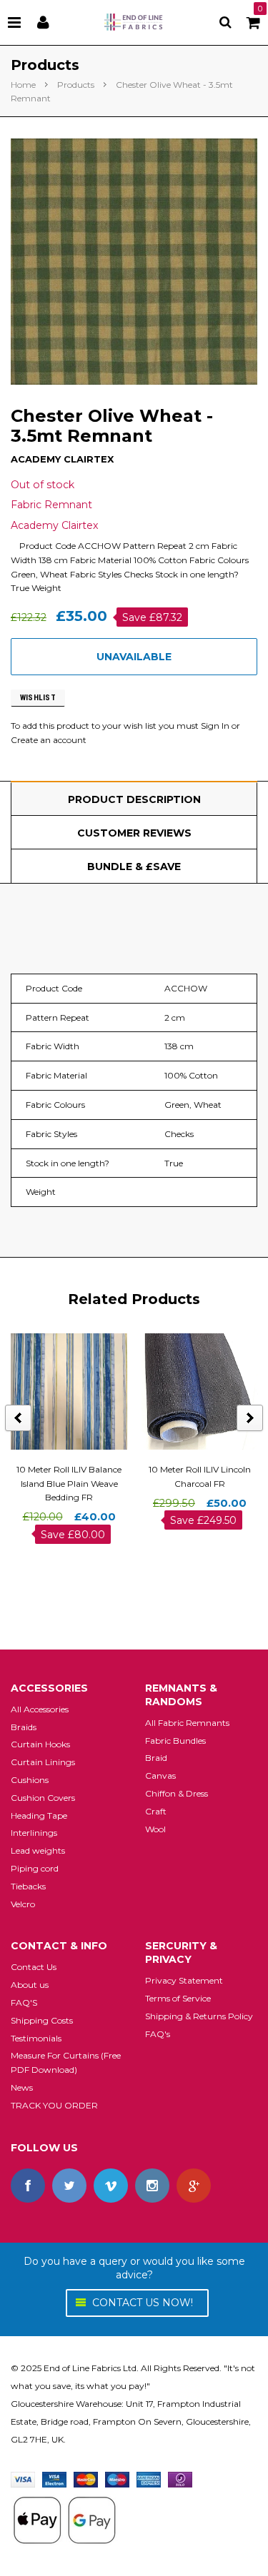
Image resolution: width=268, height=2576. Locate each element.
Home (23, 85)
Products (76, 85)
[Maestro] (117, 2479)
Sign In (215, 726)
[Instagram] (152, 2186)
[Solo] (180, 2479)
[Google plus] (194, 2186)
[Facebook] (28, 2186)
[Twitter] (69, 2186)
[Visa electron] (54, 2479)
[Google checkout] (64, 2519)
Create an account (49, 740)
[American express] (149, 2479)
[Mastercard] (86, 2479)
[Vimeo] (111, 2186)
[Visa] (23, 2479)
